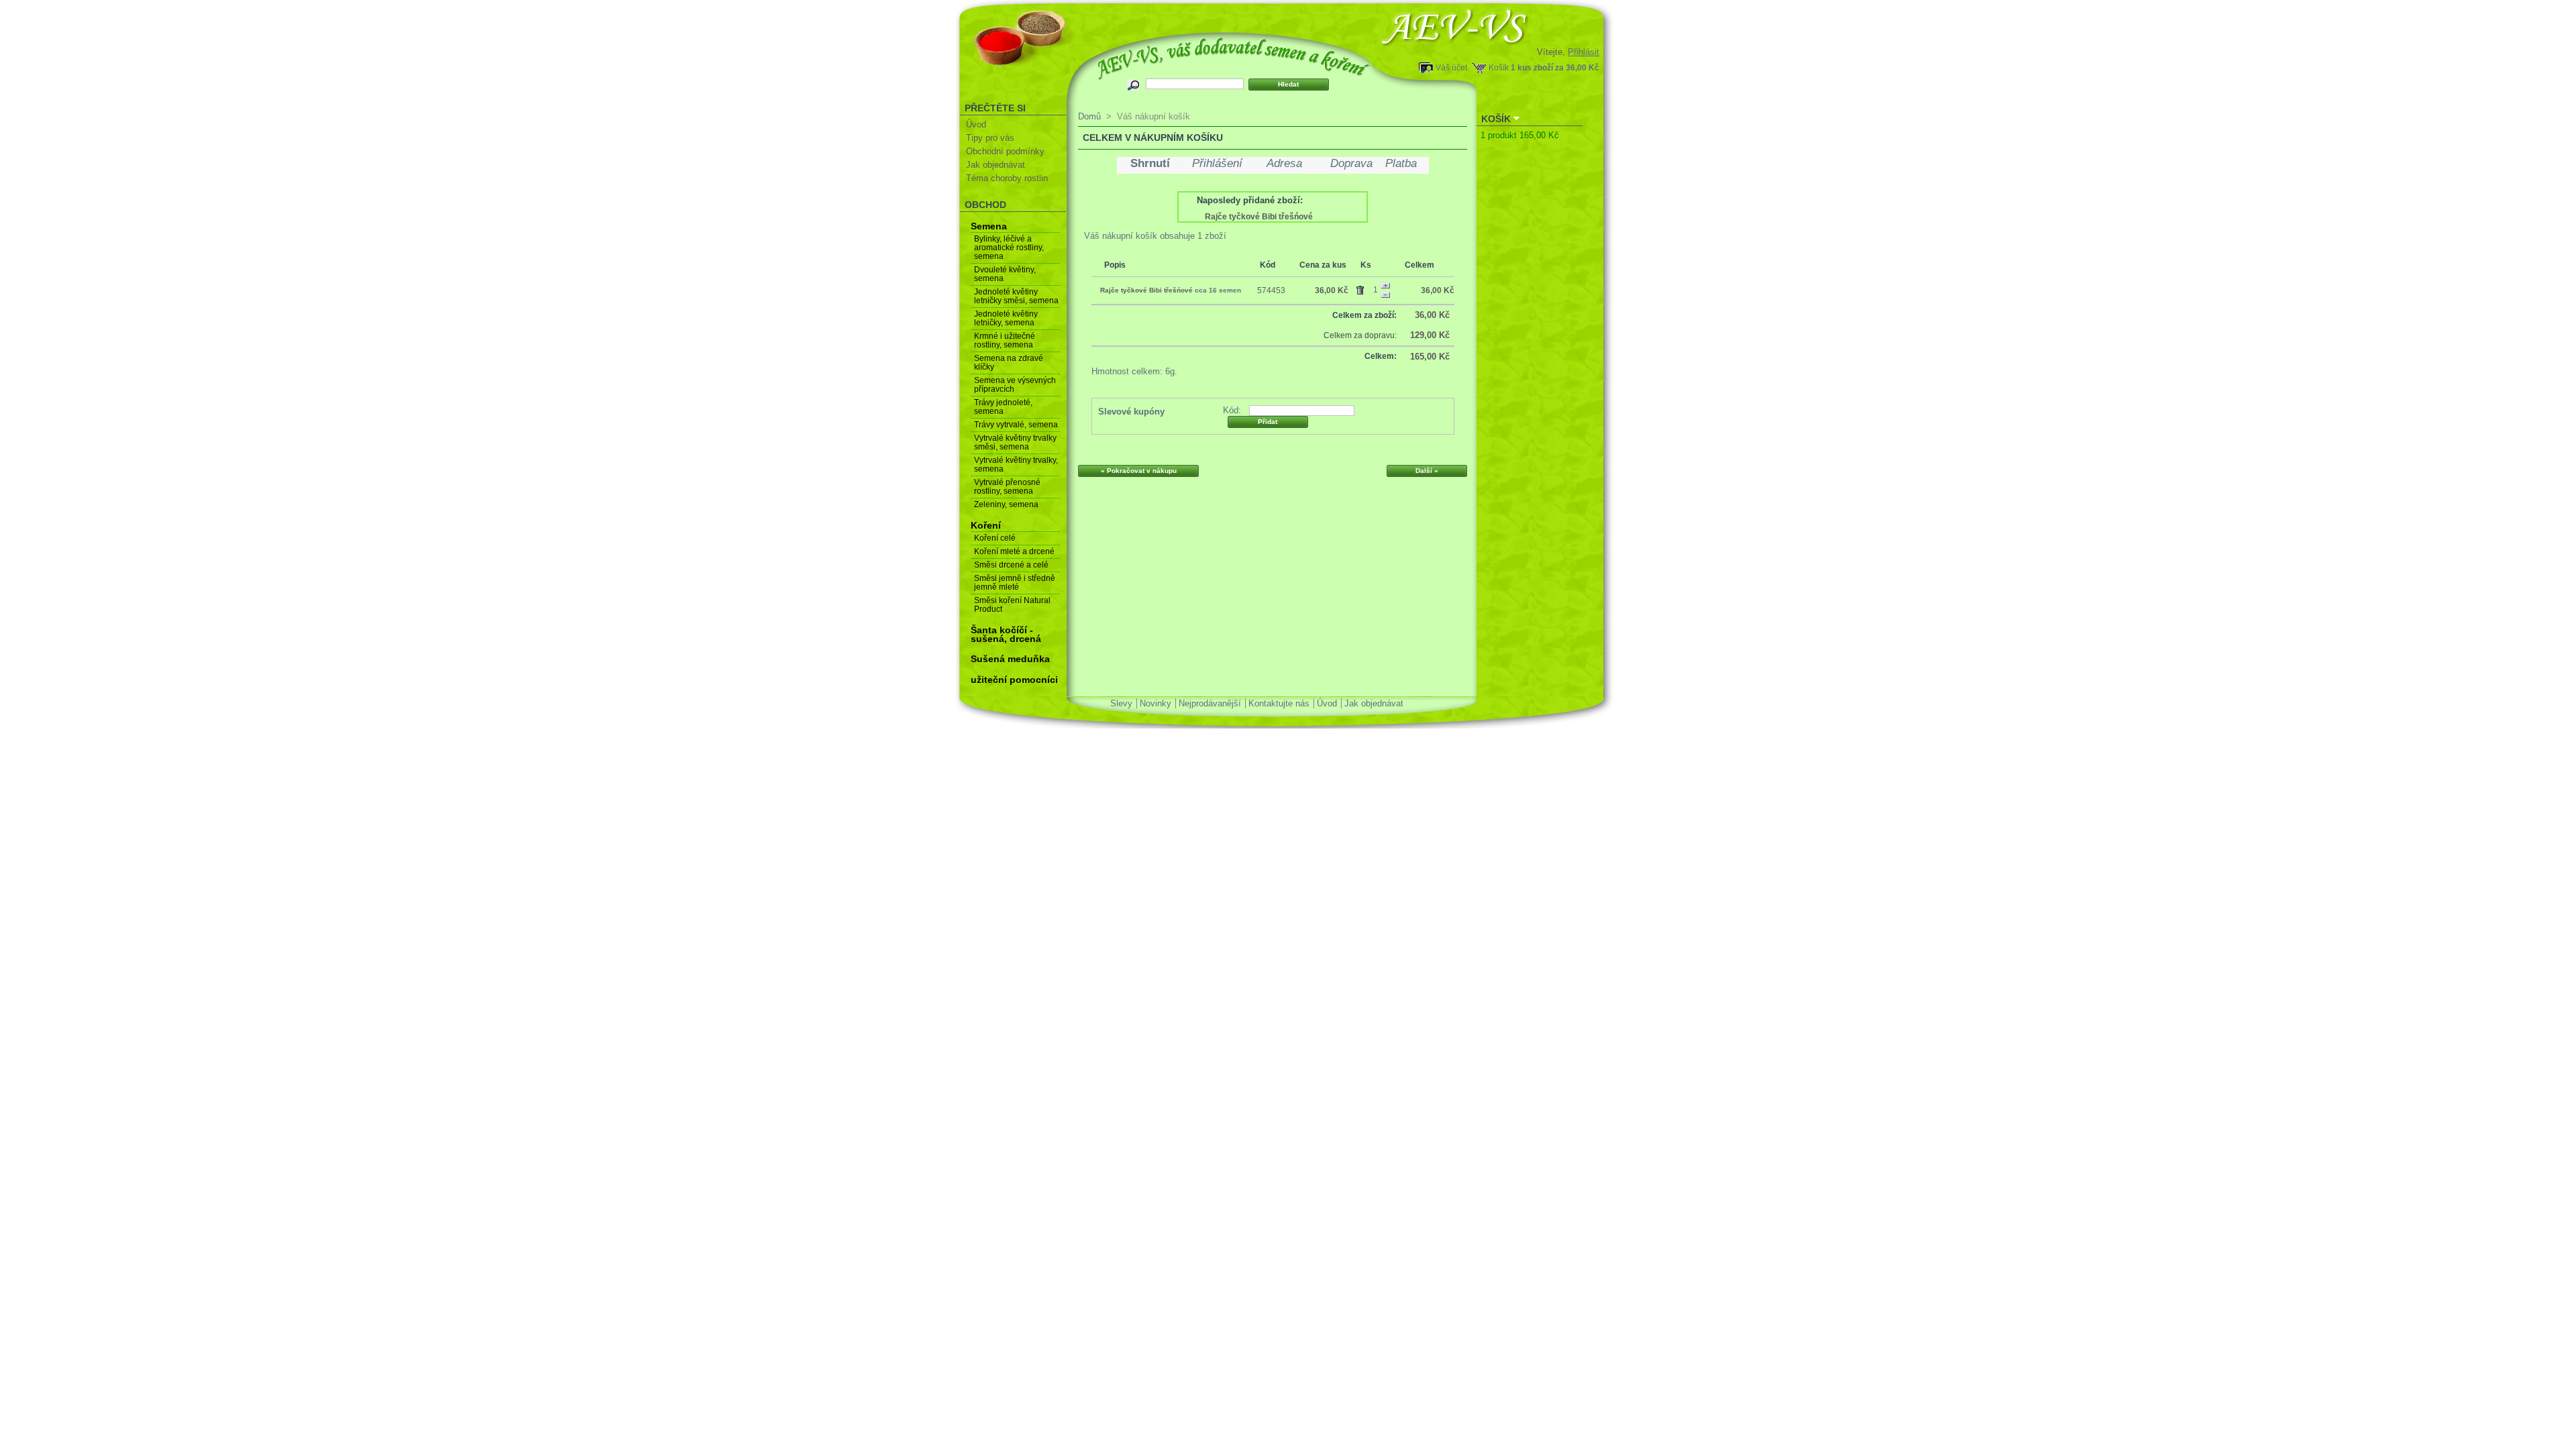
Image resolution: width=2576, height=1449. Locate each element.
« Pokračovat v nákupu (1139, 471)
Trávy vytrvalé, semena (1016, 425)
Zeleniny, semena (1006, 504)
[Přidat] (1385, 286)
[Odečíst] (1385, 295)
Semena (989, 226)
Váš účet (1451, 67)
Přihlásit (1584, 52)
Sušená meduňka (1010, 659)
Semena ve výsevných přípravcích (1015, 385)
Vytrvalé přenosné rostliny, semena (1007, 487)
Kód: (1232, 410)
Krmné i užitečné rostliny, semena (1005, 340)
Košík (1499, 67)
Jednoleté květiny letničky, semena (1006, 318)
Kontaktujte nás (1279, 703)
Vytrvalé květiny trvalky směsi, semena (1015, 442)
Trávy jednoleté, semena (1003, 407)
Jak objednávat (996, 165)
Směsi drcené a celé (1011, 565)
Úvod (976, 124)
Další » (1427, 471)
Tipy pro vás (990, 138)
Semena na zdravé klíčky (1009, 363)
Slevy (1121, 703)
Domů (1089, 116)
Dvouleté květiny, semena (1005, 274)
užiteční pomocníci (1014, 680)
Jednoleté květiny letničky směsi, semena (1016, 296)
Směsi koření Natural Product (1012, 605)
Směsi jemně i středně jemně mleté (1015, 583)
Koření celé (995, 538)
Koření (986, 525)
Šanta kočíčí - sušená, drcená (1006, 634)
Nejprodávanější (1210, 703)
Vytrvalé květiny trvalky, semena (1016, 465)
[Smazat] (1362, 288)
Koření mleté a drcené (1014, 551)
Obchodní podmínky (1005, 151)
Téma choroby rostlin (1007, 178)
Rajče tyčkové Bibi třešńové (1259, 217)
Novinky (1156, 703)
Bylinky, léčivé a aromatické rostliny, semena (1009, 248)
